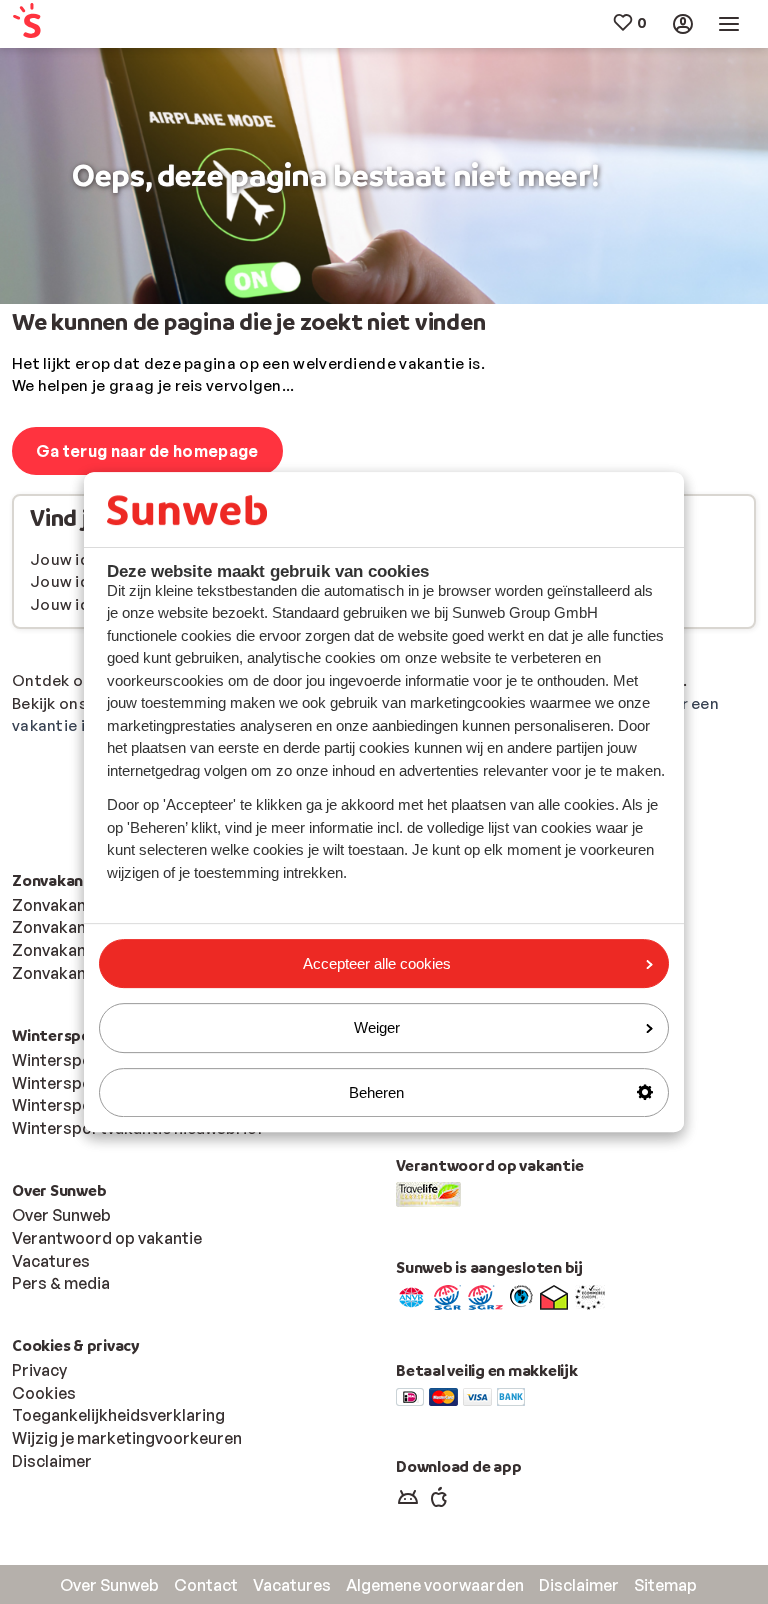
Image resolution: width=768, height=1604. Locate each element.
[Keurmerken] (411, 1296)
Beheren (376, 1092)
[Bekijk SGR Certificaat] (447, 1296)
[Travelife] (428, 1193)
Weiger (377, 1027)
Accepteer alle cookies (377, 963)
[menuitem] (74, 24)
